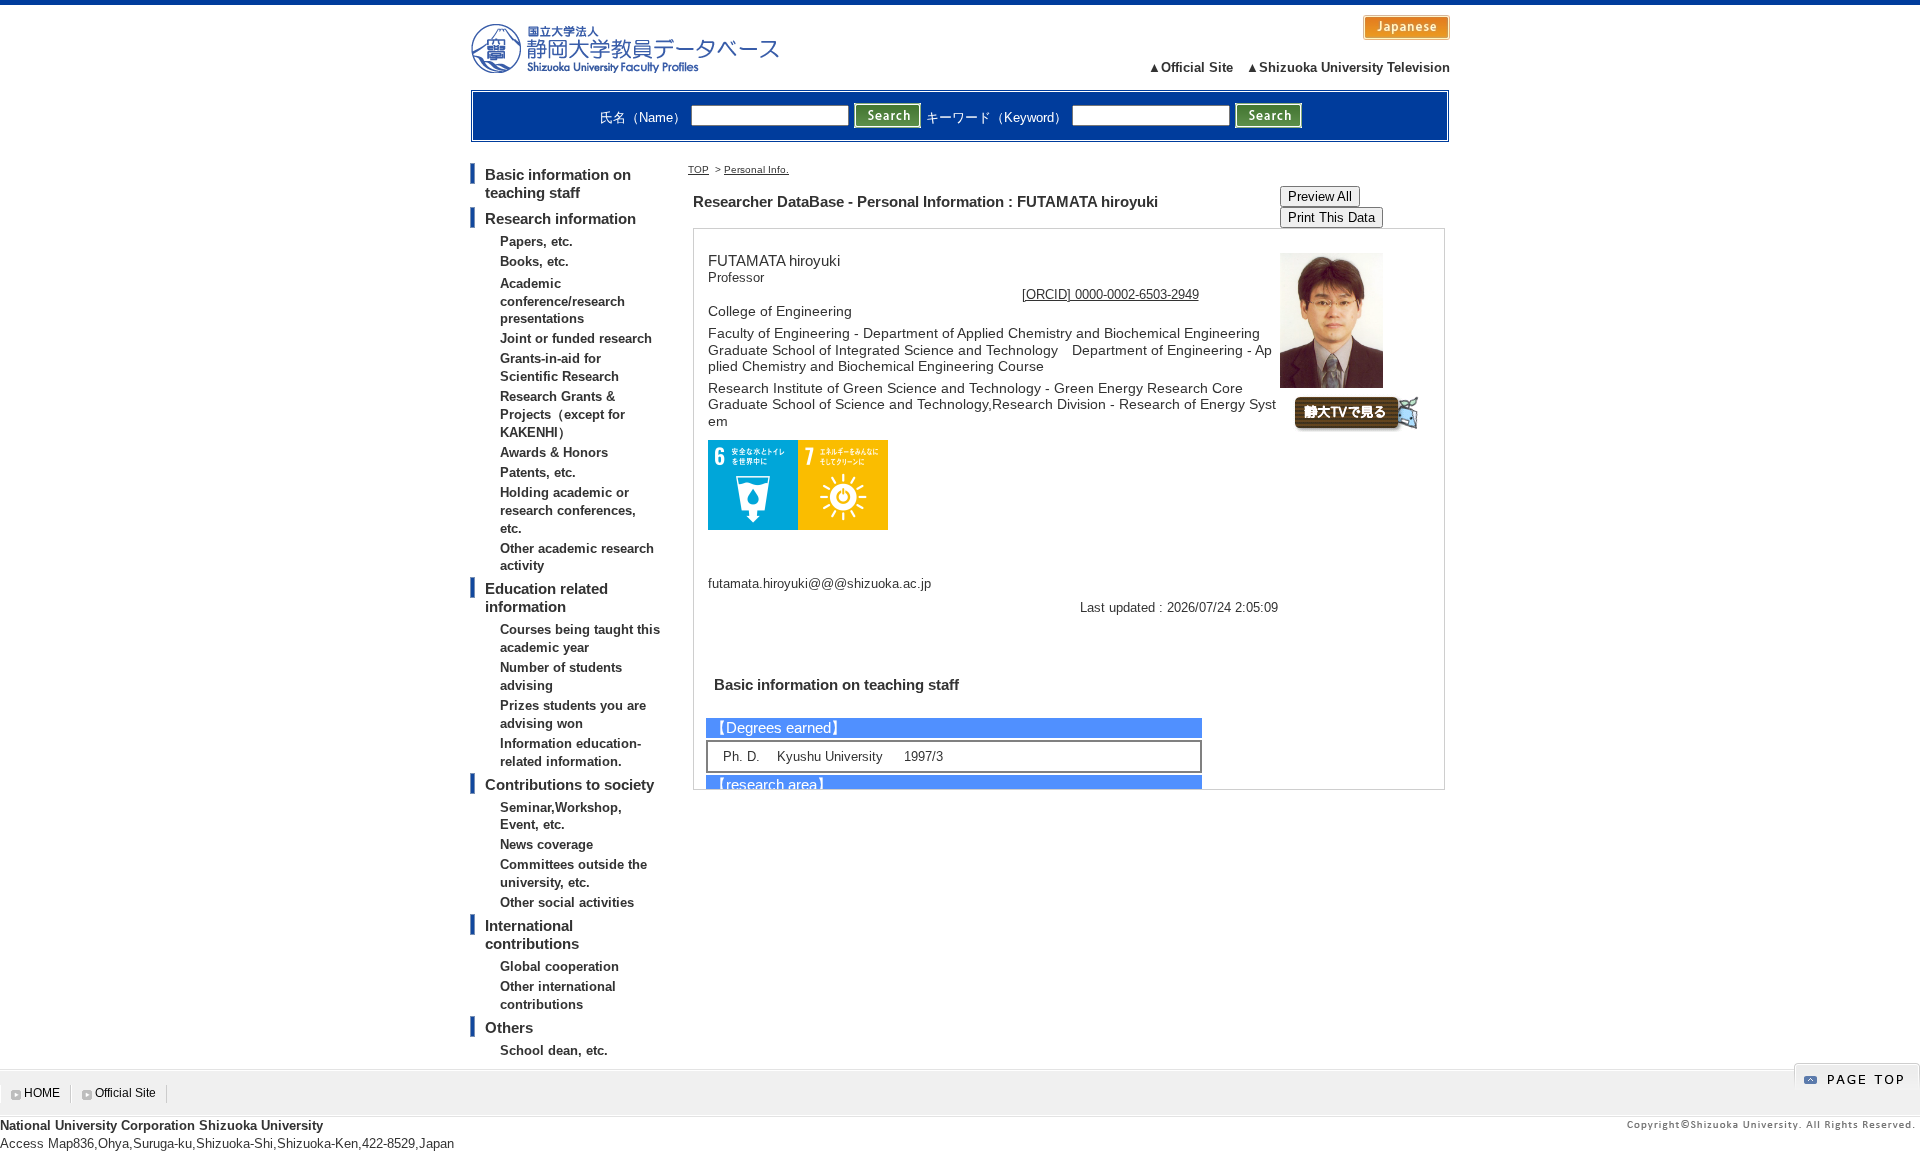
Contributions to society (569, 784)
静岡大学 (645, 48)
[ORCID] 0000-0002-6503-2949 (1110, 294)
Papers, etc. (536, 241)
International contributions (532, 934)
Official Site (125, 1093)
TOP (698, 169)
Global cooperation (559, 966)
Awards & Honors (554, 452)
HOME (42, 1093)
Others (509, 1027)
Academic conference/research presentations (562, 301)
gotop (1857, 1076)
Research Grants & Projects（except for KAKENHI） (562, 414)
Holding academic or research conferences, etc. (568, 510)
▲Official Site (1190, 67)
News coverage (546, 844)
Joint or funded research (576, 338)
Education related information (546, 597)
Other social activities (567, 902)
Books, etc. (534, 261)
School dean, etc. (554, 1050)
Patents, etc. (538, 472)
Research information (560, 218)
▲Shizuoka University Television (1348, 67)
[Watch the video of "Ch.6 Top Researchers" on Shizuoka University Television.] (1355, 427)
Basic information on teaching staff (558, 183)
